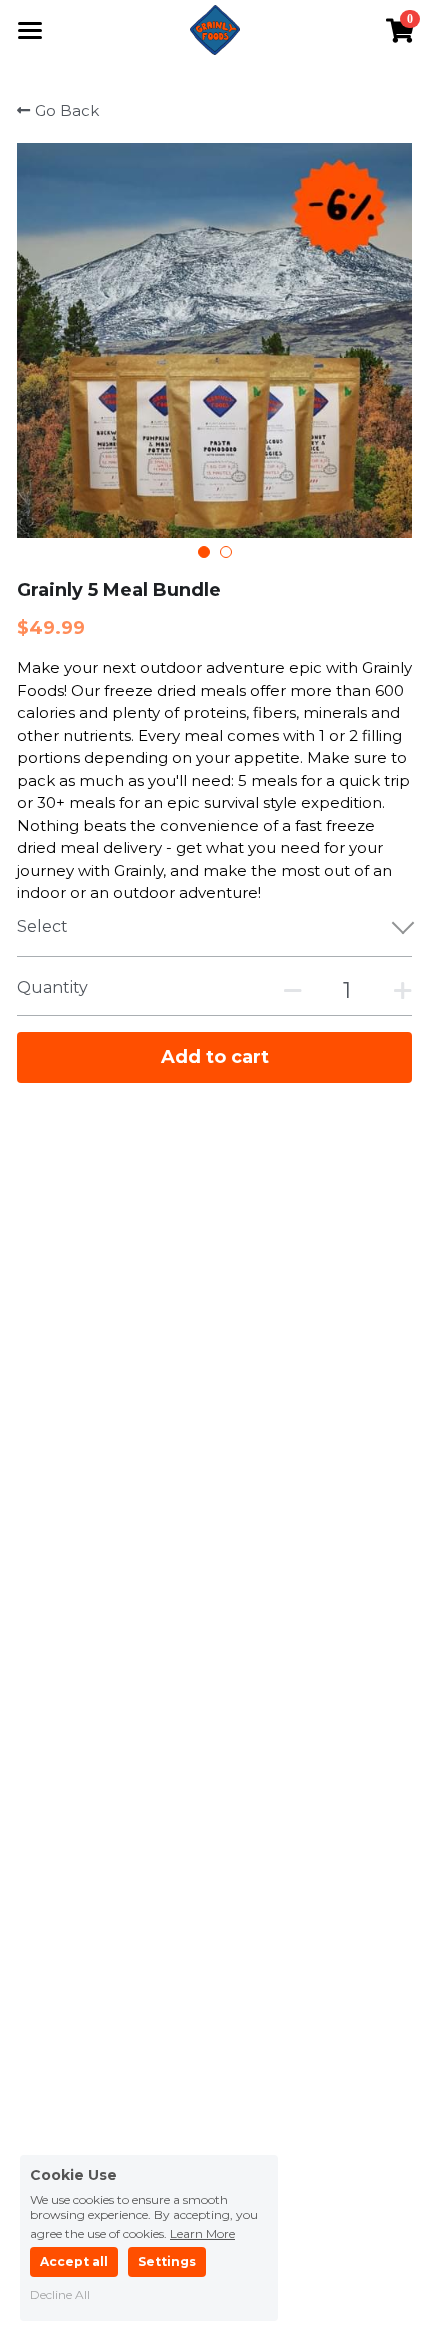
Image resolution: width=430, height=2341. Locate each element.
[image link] (215, 28)
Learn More (202, 2233)
